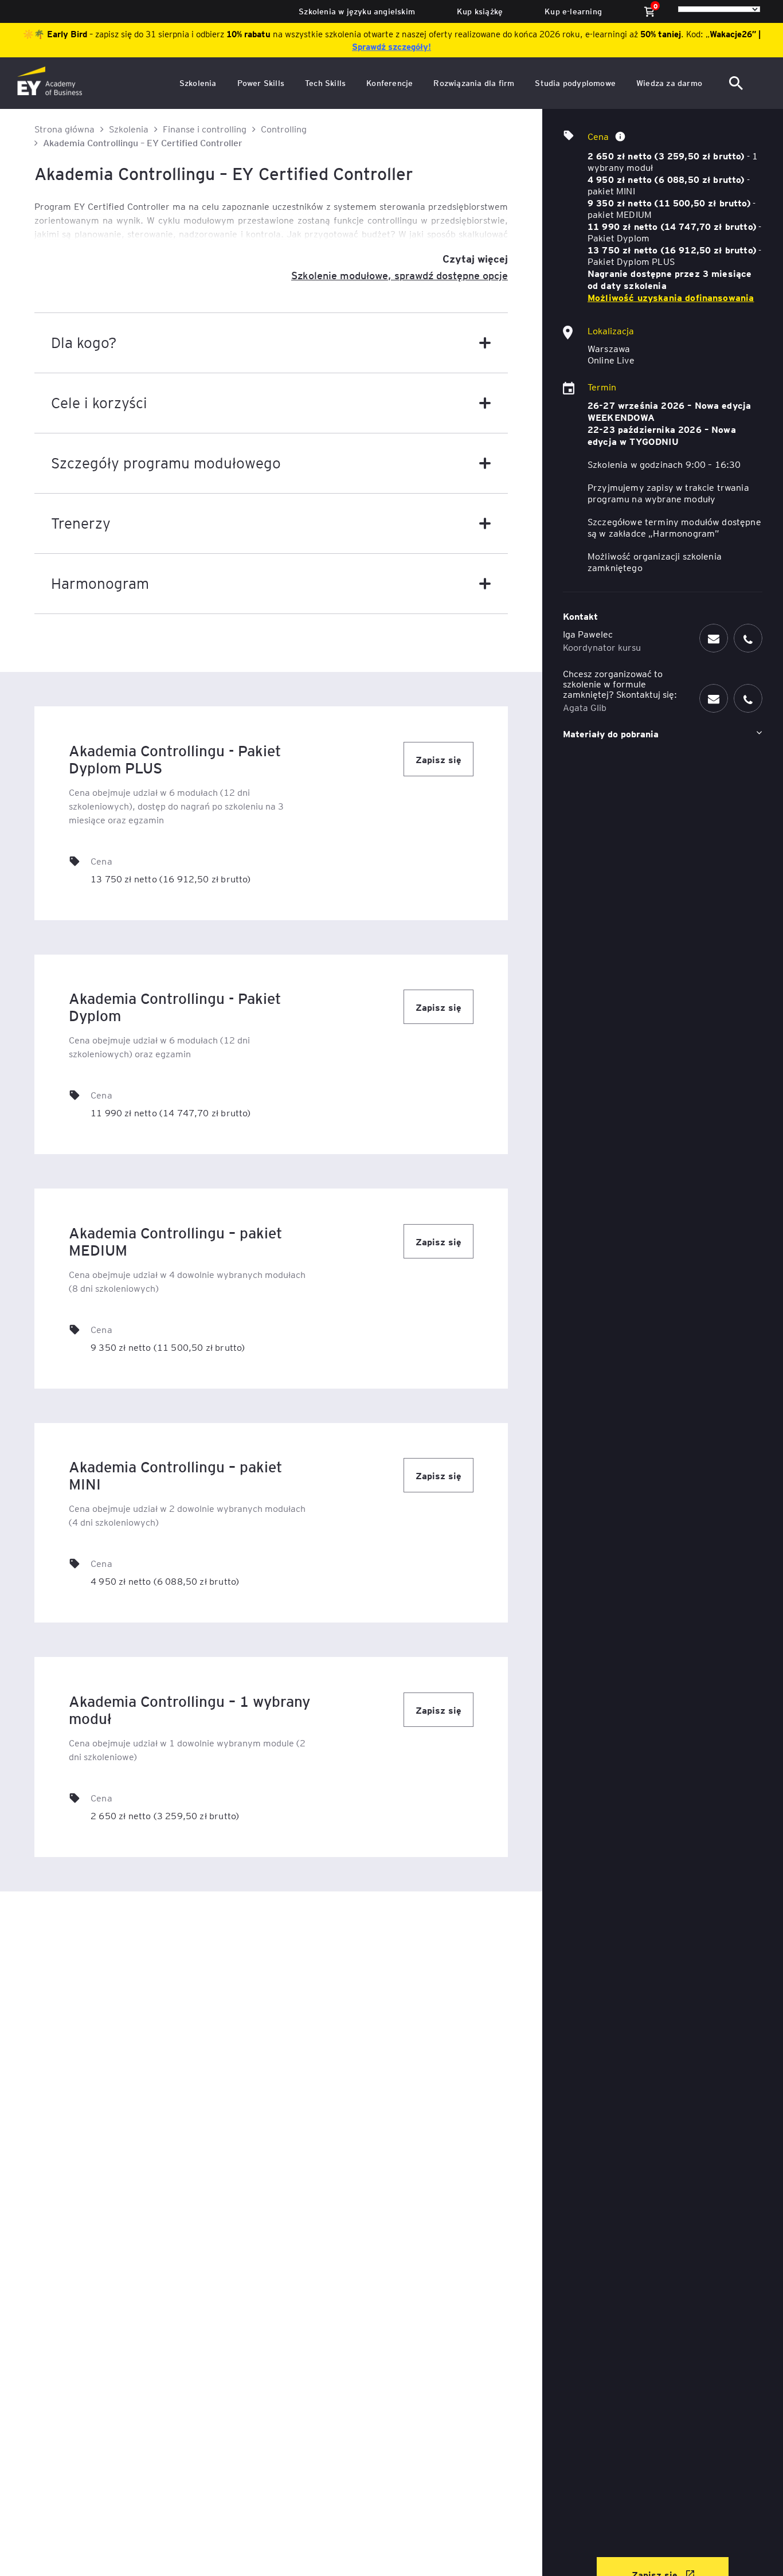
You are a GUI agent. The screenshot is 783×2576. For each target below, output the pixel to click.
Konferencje (389, 83)
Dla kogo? (84, 342)
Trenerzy (81, 523)
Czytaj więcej (475, 258)
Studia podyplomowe (575, 83)
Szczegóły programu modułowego (166, 462)
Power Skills (261, 83)
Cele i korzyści (99, 402)
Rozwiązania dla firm (474, 83)
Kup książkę (480, 11)
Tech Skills (325, 83)
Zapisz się (439, 759)
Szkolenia (198, 83)
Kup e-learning (573, 11)
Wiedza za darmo (669, 83)
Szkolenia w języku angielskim (357, 11)
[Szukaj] (737, 83)
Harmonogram (100, 583)
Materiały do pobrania (611, 733)
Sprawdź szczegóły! (391, 46)
